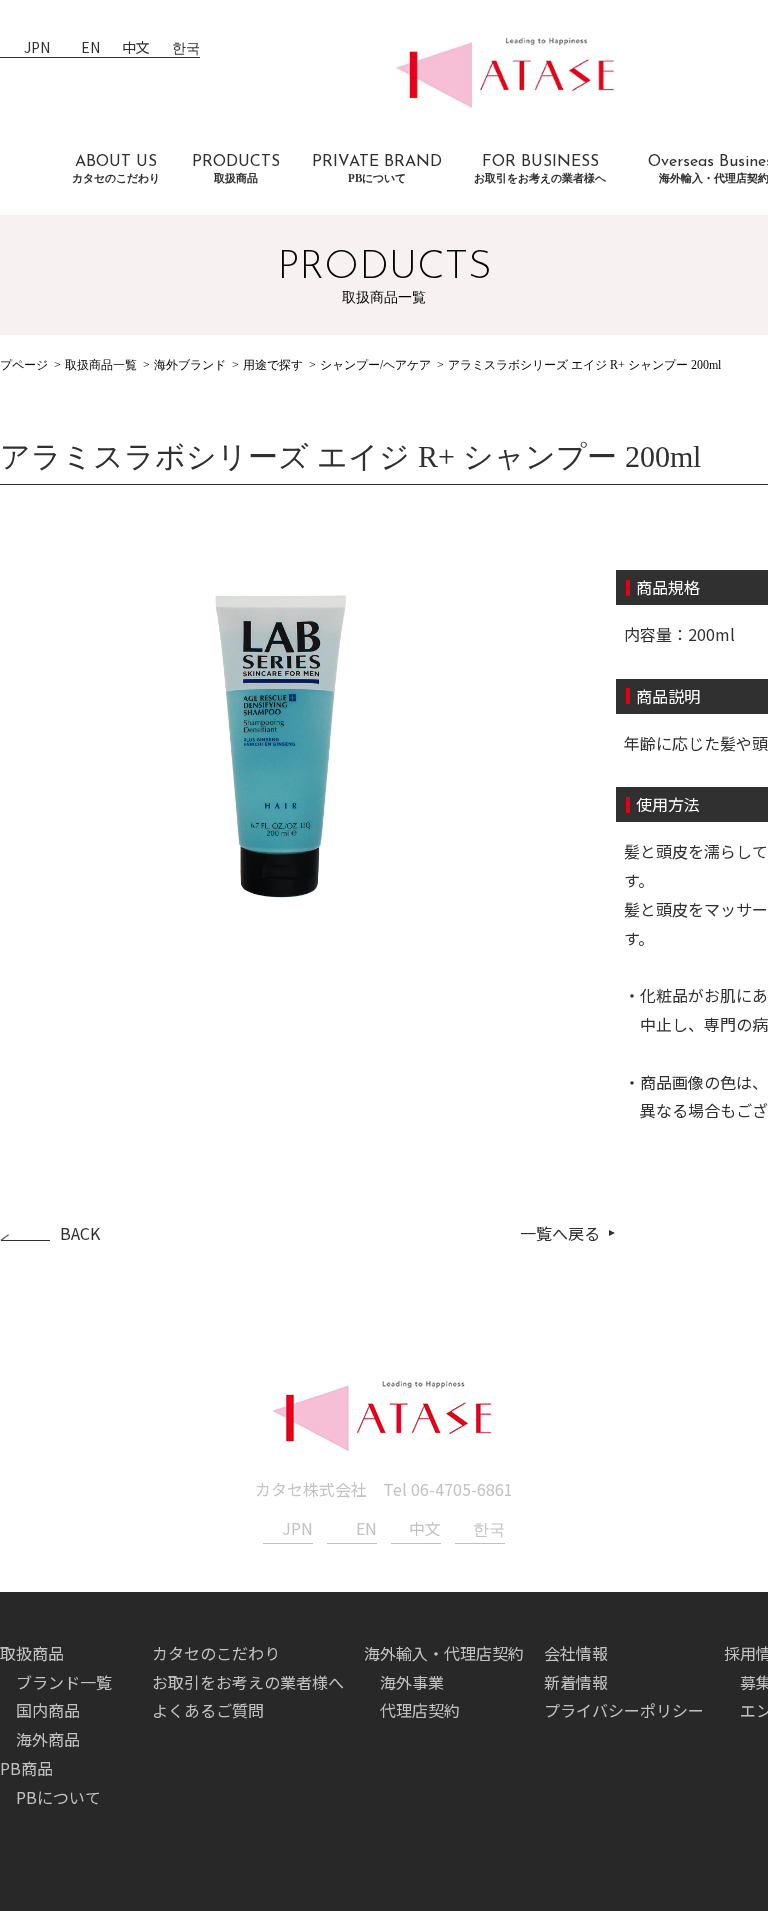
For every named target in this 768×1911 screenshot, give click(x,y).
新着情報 (576, 1682)
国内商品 (48, 1710)
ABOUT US (116, 169)
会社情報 (576, 1653)
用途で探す (273, 365)
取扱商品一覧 (101, 365)
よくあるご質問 (208, 1710)
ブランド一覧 (64, 1682)
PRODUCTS (236, 169)
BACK (80, 1233)
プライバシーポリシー (624, 1710)
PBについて (58, 1797)
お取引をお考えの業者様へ (248, 1682)
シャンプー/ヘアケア (375, 365)
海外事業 (412, 1682)
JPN (37, 48)
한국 (186, 48)
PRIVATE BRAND (377, 169)
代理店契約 (420, 1710)
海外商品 (48, 1739)
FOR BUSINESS (540, 169)
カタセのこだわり (216, 1653)
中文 (136, 48)
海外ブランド (190, 365)
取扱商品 (32, 1653)
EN (90, 48)
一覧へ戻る (560, 1233)
